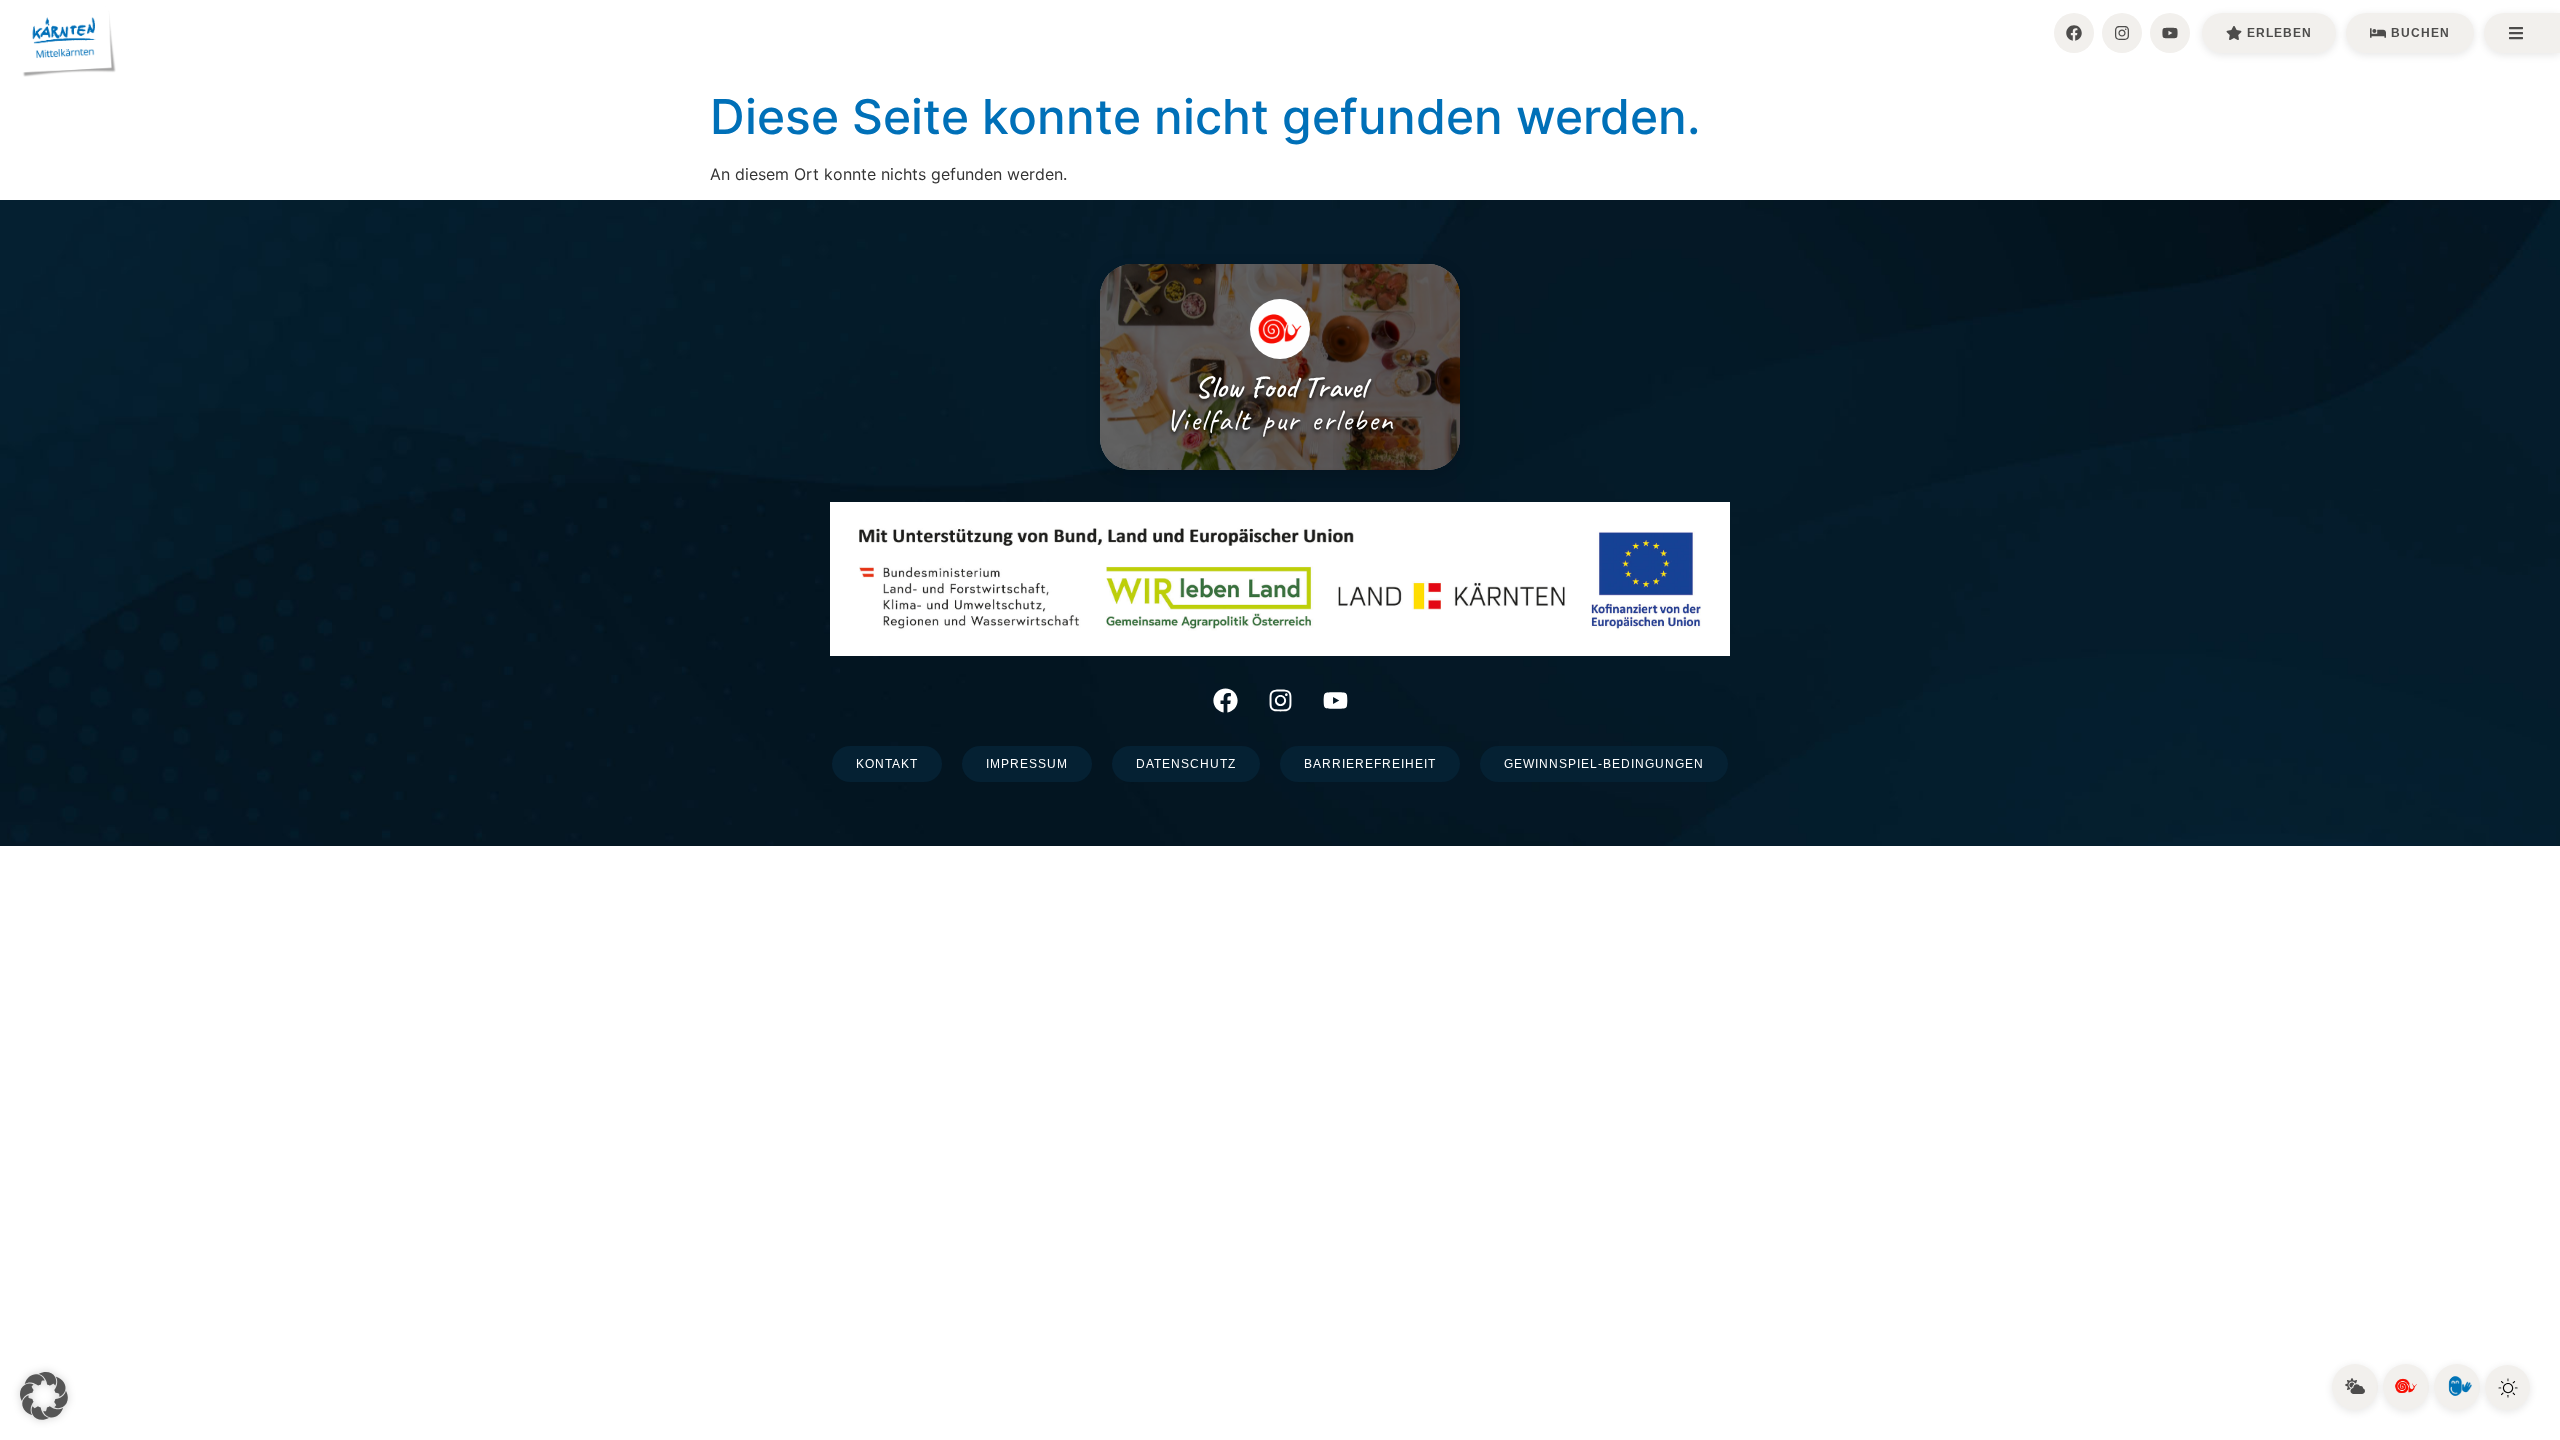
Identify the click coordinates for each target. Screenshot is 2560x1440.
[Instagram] (2122, 33)
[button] (44, 1396)
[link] (2355, 1387)
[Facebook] (2074, 33)
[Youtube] (2170, 33)
